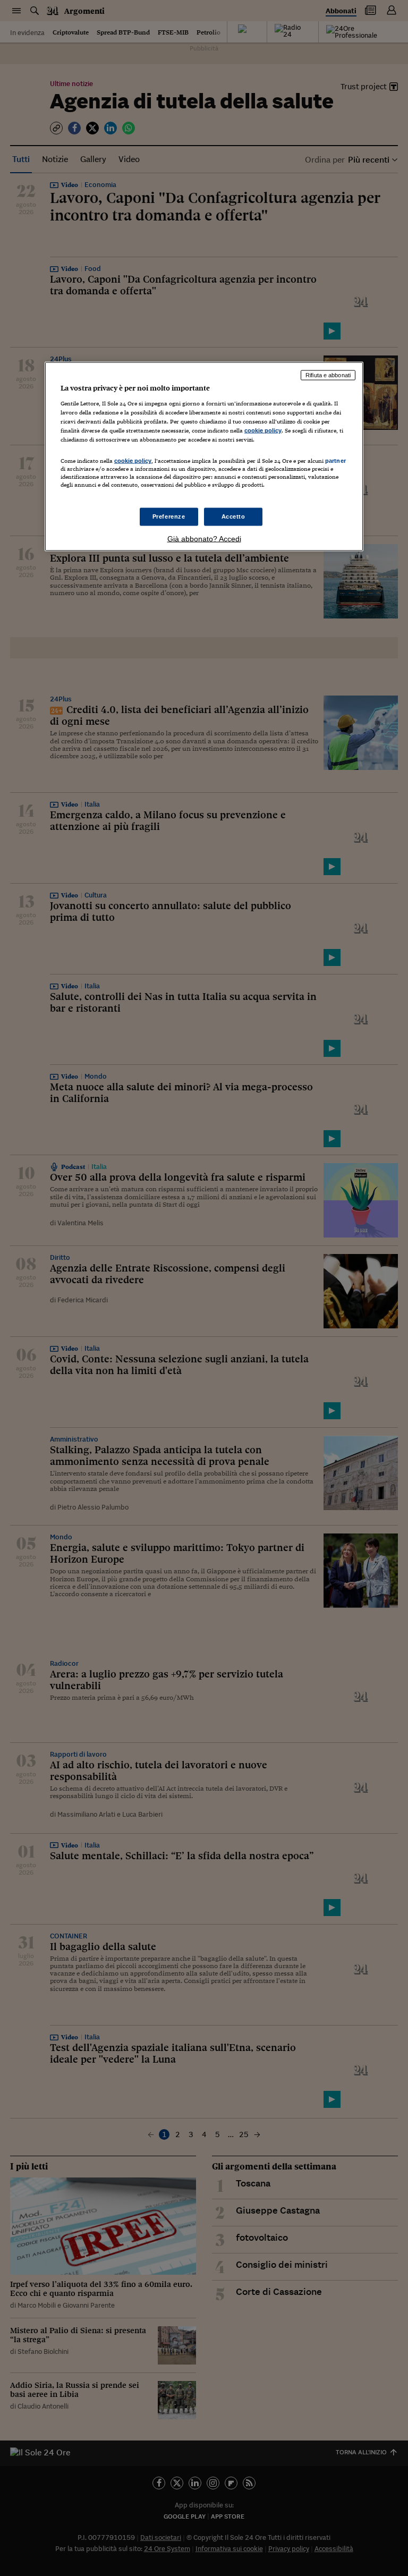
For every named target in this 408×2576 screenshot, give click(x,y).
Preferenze (169, 516)
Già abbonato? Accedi (204, 539)
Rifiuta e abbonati (328, 375)
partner (335, 461)
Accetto (233, 516)
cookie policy (263, 430)
